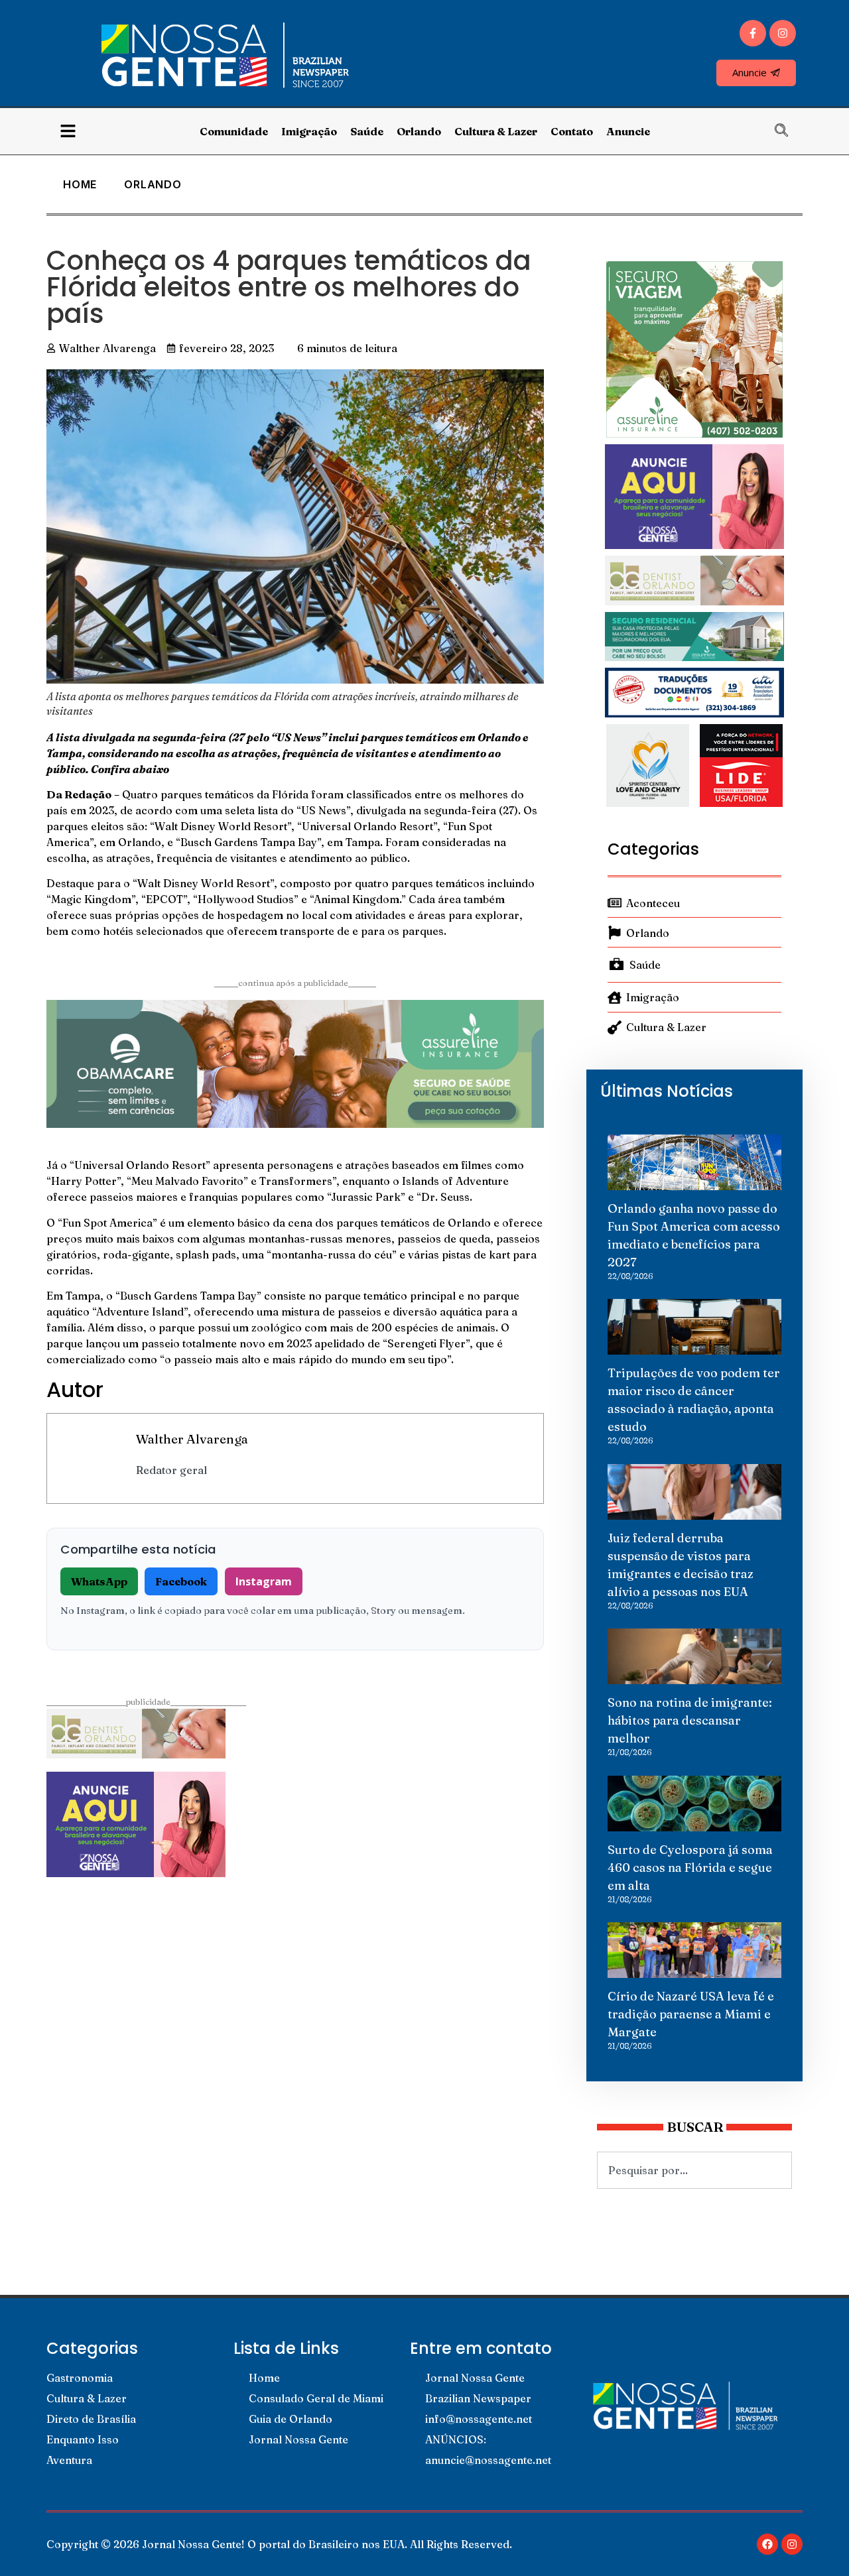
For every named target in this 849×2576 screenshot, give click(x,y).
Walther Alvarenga (192, 1439)
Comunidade (234, 131)
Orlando (419, 131)
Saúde (367, 131)
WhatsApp (99, 1581)
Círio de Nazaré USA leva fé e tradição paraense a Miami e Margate (691, 2014)
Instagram (264, 1581)
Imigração (309, 131)
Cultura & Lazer (496, 131)
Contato (572, 131)
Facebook (181, 1581)
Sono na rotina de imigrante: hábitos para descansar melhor (690, 1720)
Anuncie (628, 131)
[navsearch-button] (788, 131)
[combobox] (694, 2170)
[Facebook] (767, 2544)
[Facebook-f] (753, 33)
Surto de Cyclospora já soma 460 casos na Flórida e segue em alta (690, 1868)
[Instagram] (783, 33)
